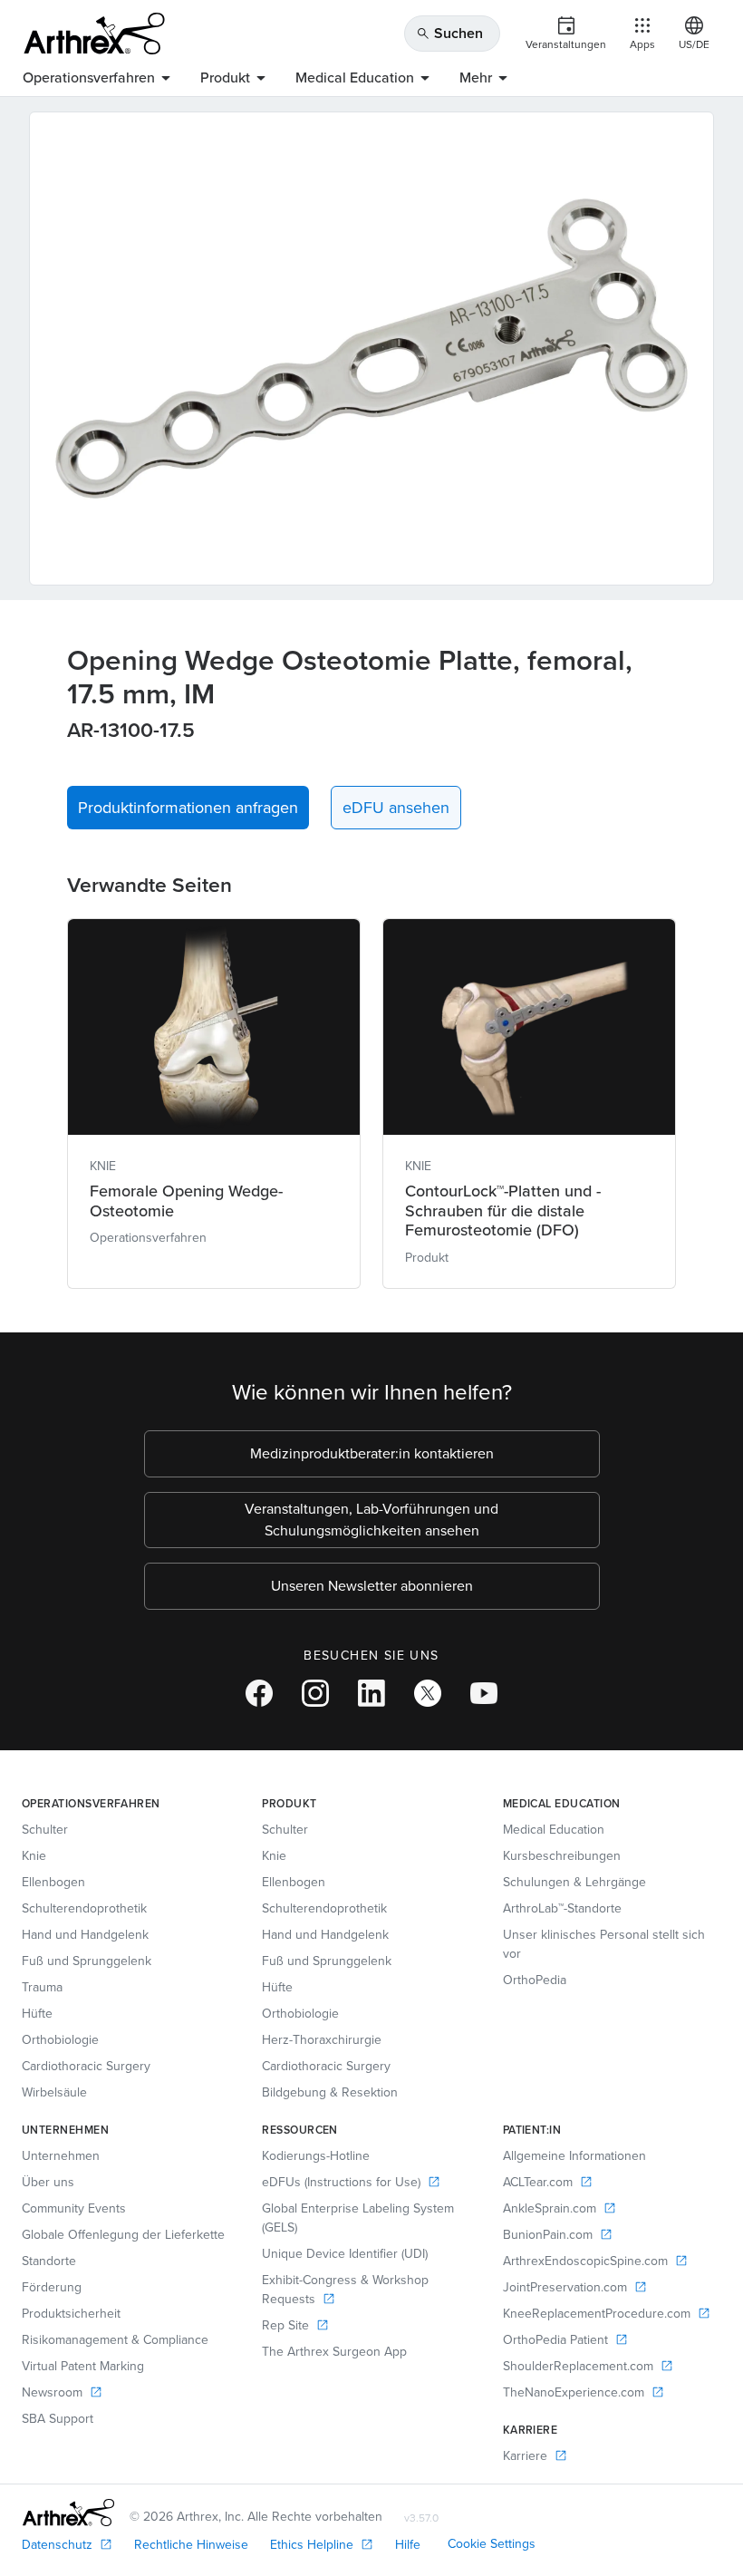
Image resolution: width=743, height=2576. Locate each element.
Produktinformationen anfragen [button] (188, 808)
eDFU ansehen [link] (396, 808)
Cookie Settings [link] (492, 2544)
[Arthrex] (94, 34)
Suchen (449, 33)
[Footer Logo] (68, 2513)
